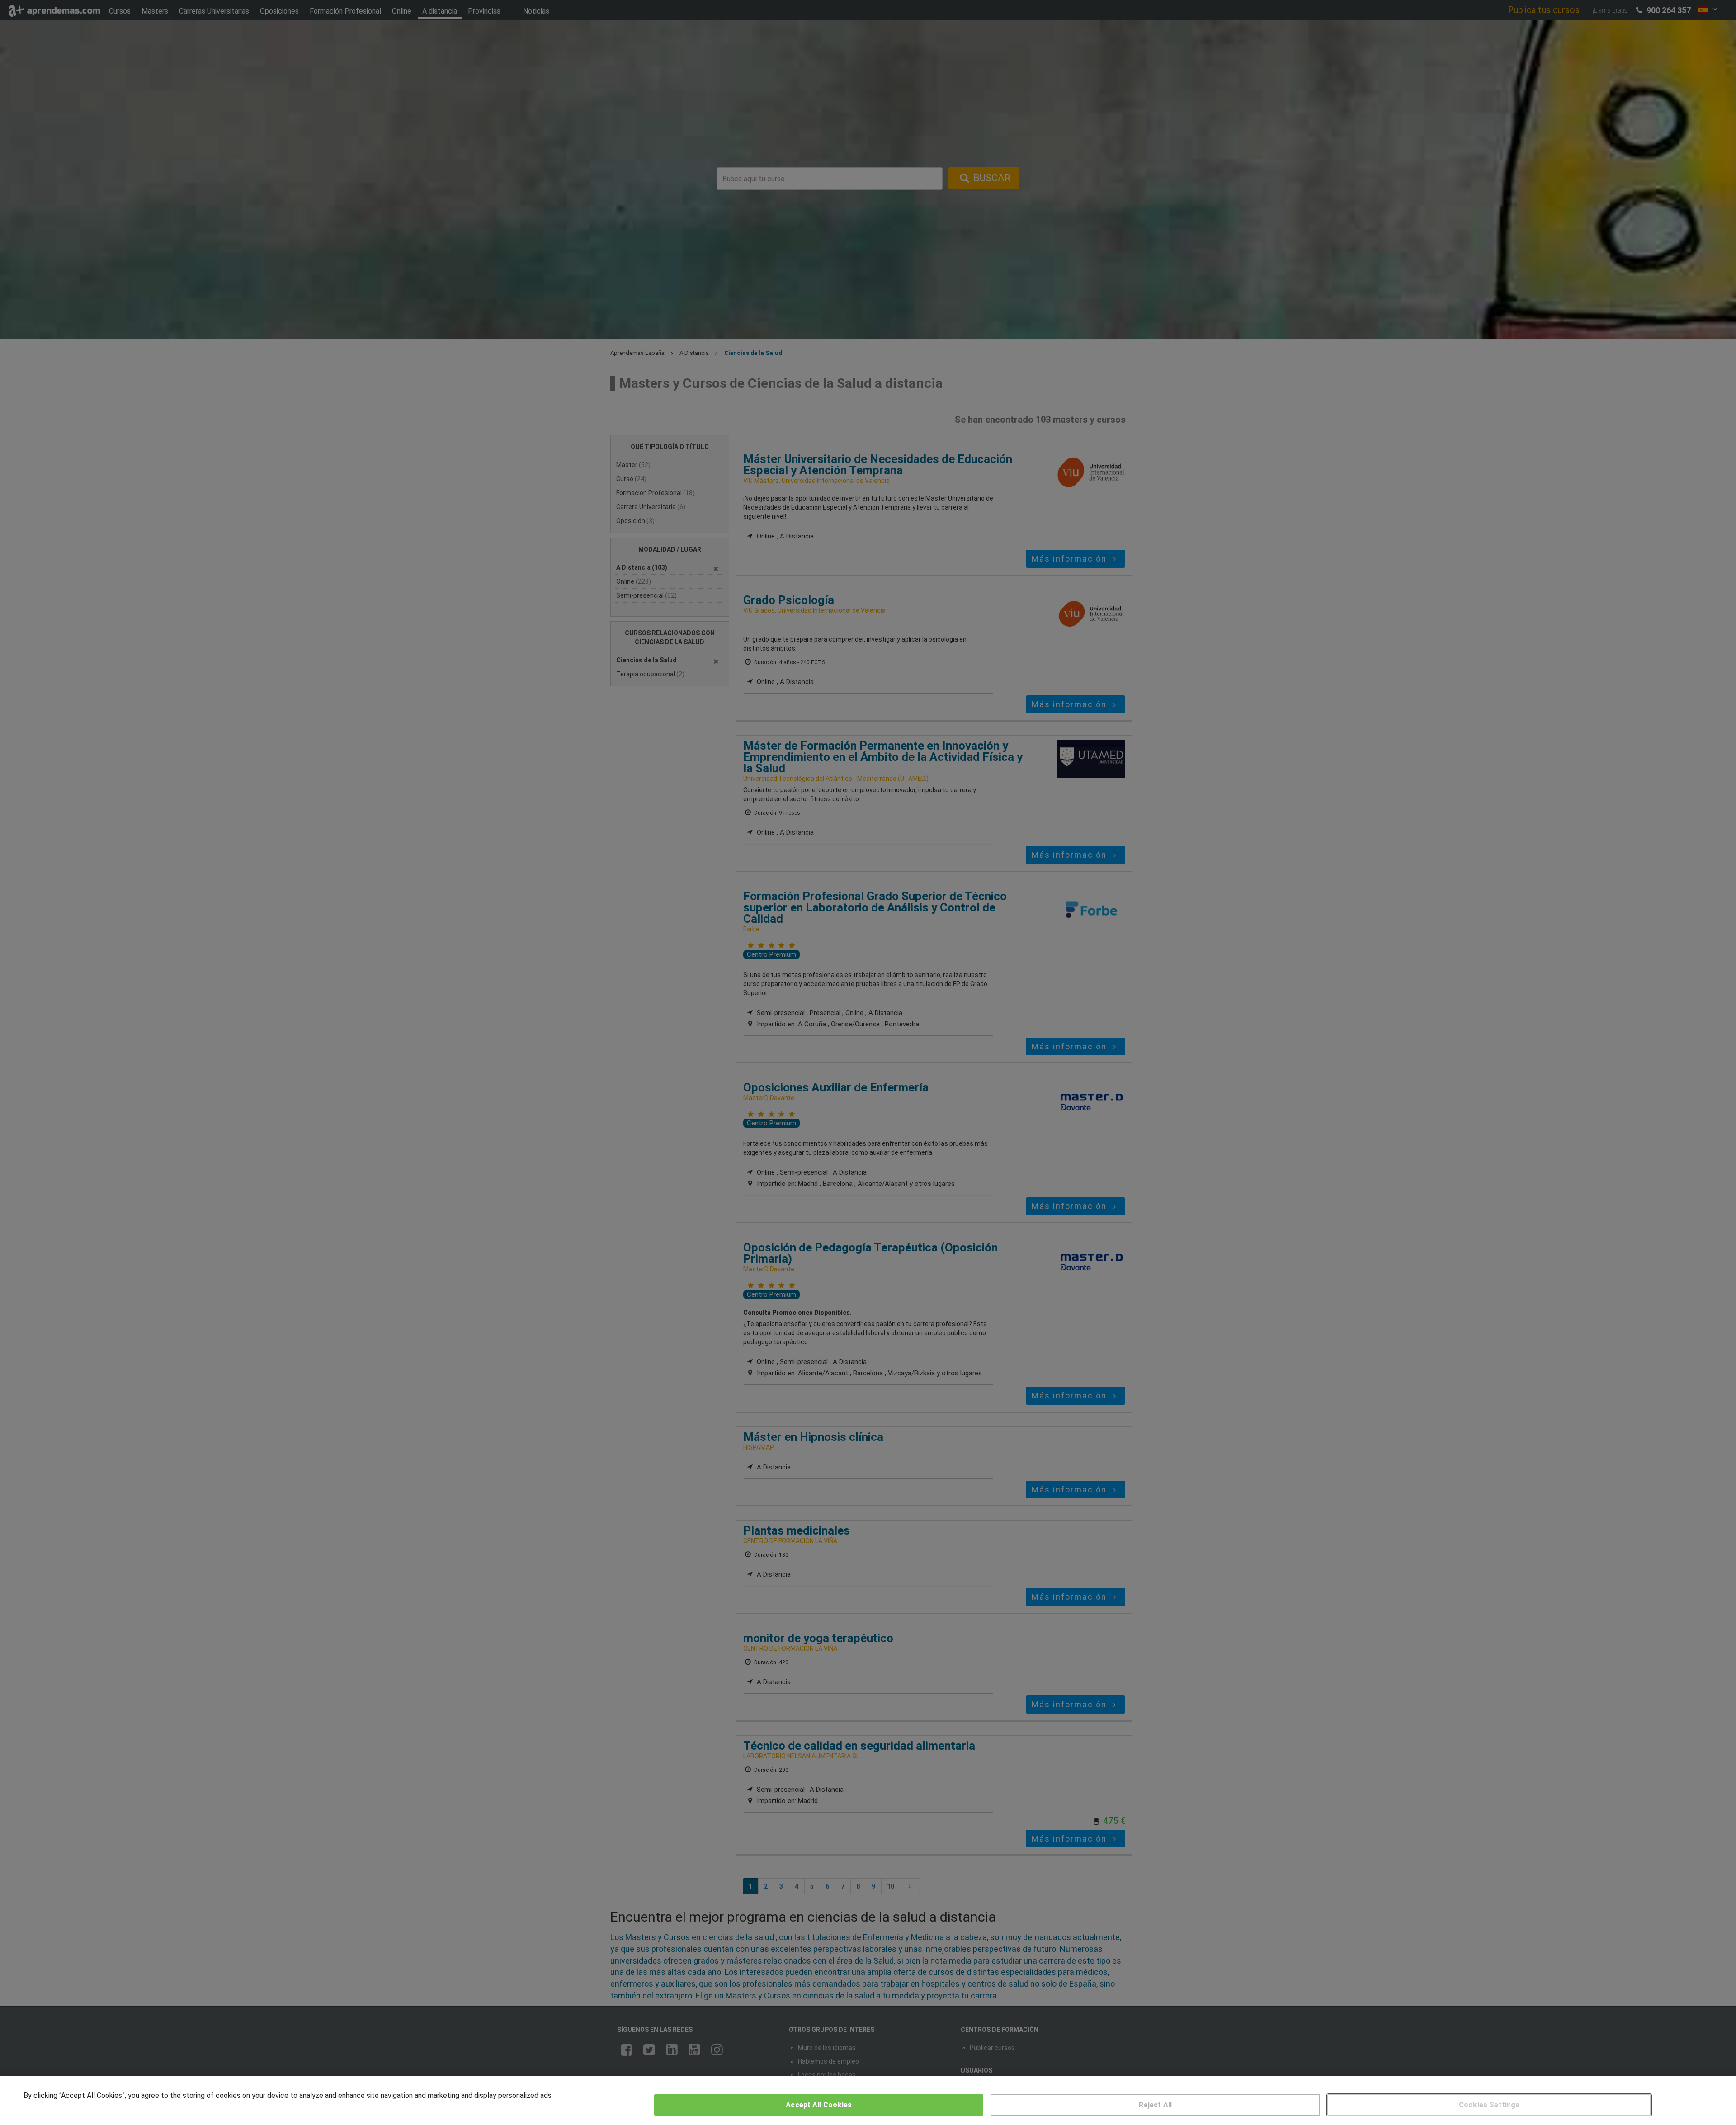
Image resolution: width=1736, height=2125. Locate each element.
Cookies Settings (1489, 2105)
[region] (868, 2100)
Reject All (1155, 2105)
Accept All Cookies (819, 2105)
